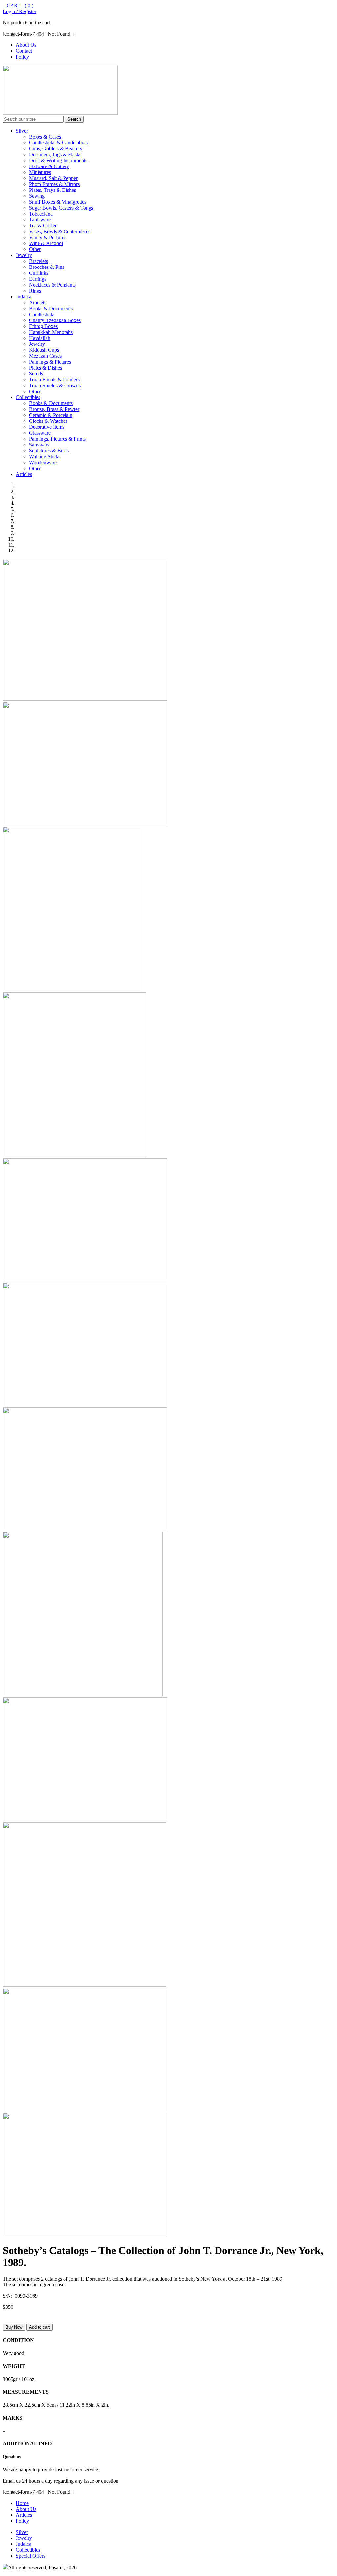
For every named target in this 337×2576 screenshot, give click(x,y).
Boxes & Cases (45, 137)
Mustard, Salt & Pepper (53, 178)
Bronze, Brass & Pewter (54, 409)
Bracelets (39, 261)
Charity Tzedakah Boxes (55, 320)
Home (22, 2503)
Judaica (24, 297)
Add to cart (39, 2327)
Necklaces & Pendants (52, 285)
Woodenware (43, 462)
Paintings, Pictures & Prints (57, 439)
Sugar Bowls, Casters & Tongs (61, 208)
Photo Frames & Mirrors (54, 184)
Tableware (40, 220)
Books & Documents (51, 308)
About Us (26, 45)
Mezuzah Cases (45, 356)
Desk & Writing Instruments (58, 160)
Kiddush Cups (44, 350)
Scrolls (36, 374)
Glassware (40, 433)
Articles (24, 474)
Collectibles (28, 397)
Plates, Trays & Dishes (52, 190)
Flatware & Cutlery (49, 166)
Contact (24, 51)
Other (35, 249)
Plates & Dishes (45, 368)
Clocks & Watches (48, 421)
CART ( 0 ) (18, 5)
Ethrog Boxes (43, 326)
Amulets (38, 303)
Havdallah (40, 338)
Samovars (39, 445)
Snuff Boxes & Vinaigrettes (58, 202)
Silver (22, 131)
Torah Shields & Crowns (55, 385)
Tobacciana (41, 214)
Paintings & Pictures (50, 362)
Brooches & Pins (47, 267)
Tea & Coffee (43, 226)
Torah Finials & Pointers (54, 380)
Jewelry (24, 255)
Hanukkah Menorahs (51, 332)
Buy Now (14, 2327)
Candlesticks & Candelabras (58, 143)
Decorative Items (47, 427)
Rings (35, 291)
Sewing (37, 196)
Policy (22, 57)
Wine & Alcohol (46, 243)
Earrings (38, 279)
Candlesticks (42, 314)
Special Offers (31, 2556)
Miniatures (40, 172)
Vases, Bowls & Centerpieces (60, 231)
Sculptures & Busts (49, 451)
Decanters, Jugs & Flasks (55, 154)
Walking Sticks (45, 457)
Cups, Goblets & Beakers (55, 149)
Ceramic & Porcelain (51, 415)
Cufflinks (39, 273)
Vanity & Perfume (48, 237)
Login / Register (19, 11)
